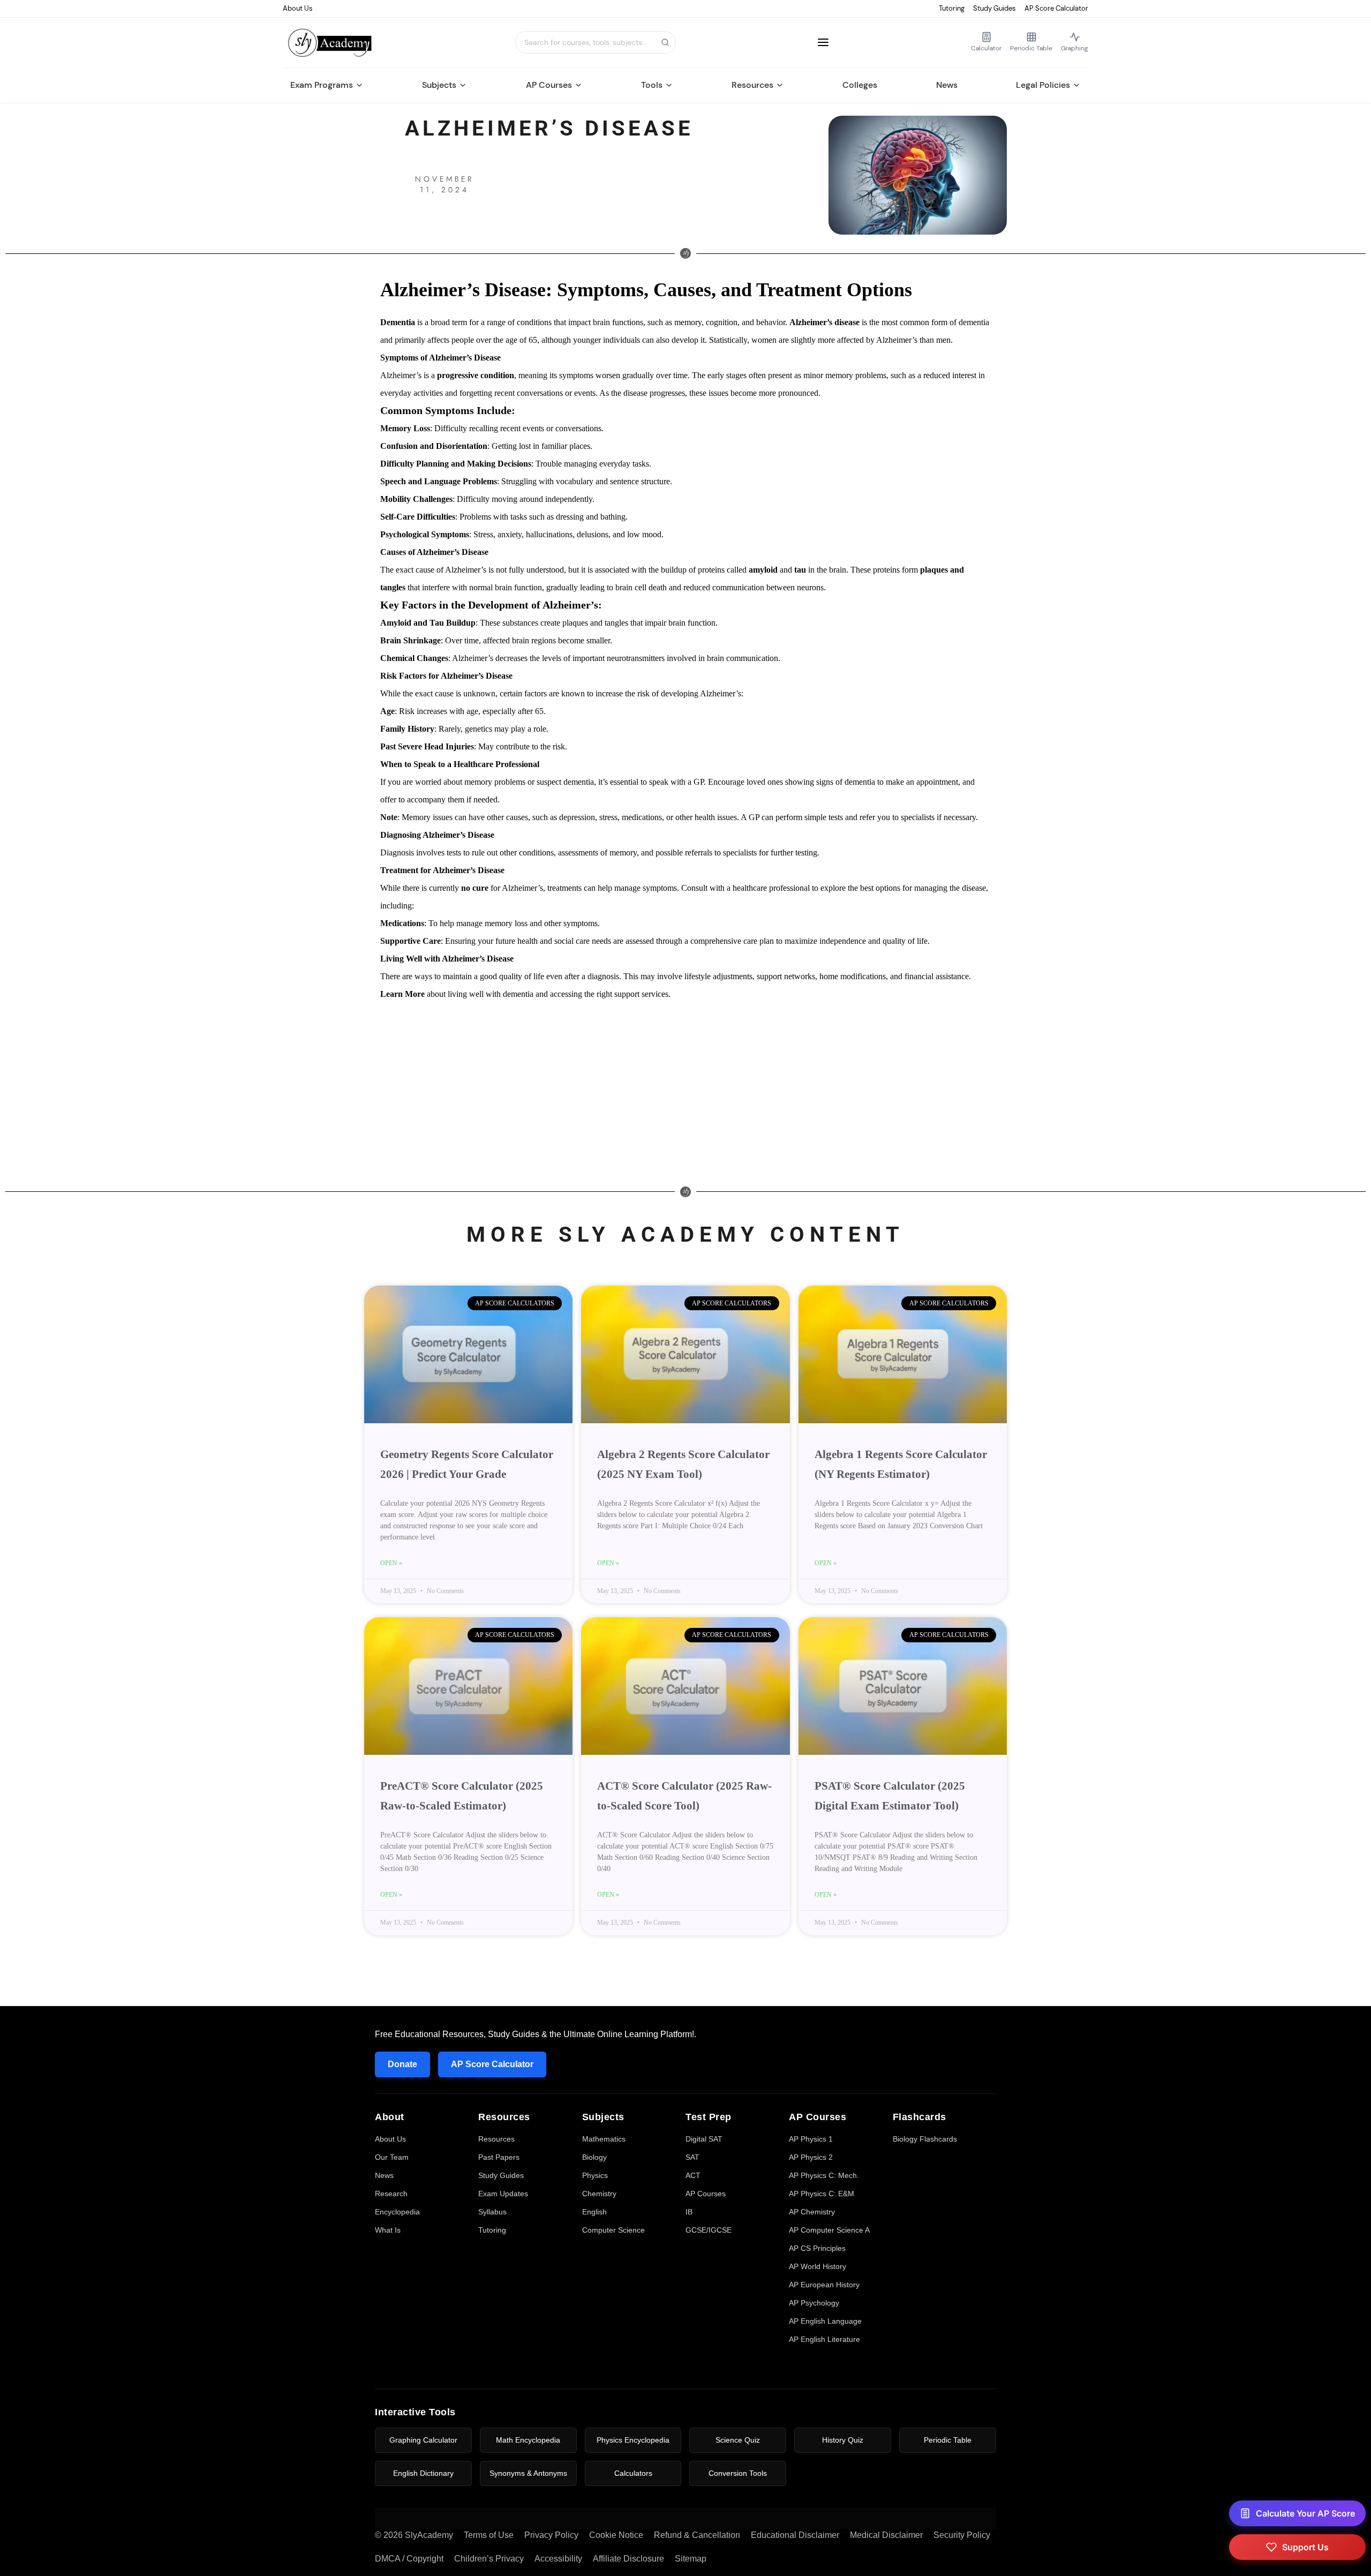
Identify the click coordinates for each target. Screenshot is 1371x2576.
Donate (402, 2064)
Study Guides (995, 8)
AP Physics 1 (811, 2139)
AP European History (824, 2285)
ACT (693, 2175)
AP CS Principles (817, 2248)
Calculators (633, 2473)
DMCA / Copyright (409, 2559)
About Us (298, 8)
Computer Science (613, 2230)
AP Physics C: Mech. (824, 2175)
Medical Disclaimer (886, 2535)
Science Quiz (738, 2440)
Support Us (1305, 2547)
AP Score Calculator (1056, 8)
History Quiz (843, 2440)
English (594, 2212)
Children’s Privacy (489, 2559)
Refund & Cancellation (697, 2535)
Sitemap (691, 2559)
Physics (595, 2175)
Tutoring (952, 8)
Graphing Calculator (423, 2440)
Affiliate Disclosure (628, 2559)
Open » (391, 1563)
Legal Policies (1043, 85)
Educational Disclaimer (795, 2535)
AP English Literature (824, 2339)
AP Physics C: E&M (822, 2194)
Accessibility (558, 2559)
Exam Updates (503, 2194)
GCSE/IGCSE (709, 2230)
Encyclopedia (397, 2212)
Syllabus (492, 2212)
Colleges (860, 85)
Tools (652, 85)
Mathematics (604, 2139)
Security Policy (962, 2535)
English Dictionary (423, 2473)
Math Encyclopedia (528, 2440)
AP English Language (825, 2321)
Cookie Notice (616, 2535)
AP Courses (549, 85)
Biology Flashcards (925, 2139)
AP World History (818, 2266)
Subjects (439, 85)
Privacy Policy (551, 2535)
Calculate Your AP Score (1305, 2513)
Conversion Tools (738, 2473)
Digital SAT (704, 2139)
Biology (594, 2157)
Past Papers (499, 2157)
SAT (692, 2157)
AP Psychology (814, 2303)
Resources (752, 85)
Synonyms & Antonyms (528, 2473)
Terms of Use (489, 2535)
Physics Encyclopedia (633, 2440)
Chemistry (599, 2194)
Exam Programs (322, 85)
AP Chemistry (812, 2212)
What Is (388, 2230)
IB (689, 2212)
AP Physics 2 (811, 2157)
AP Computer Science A (829, 2230)
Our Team (392, 2157)
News (947, 85)
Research (391, 2194)
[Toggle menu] (823, 42)
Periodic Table (948, 2440)
